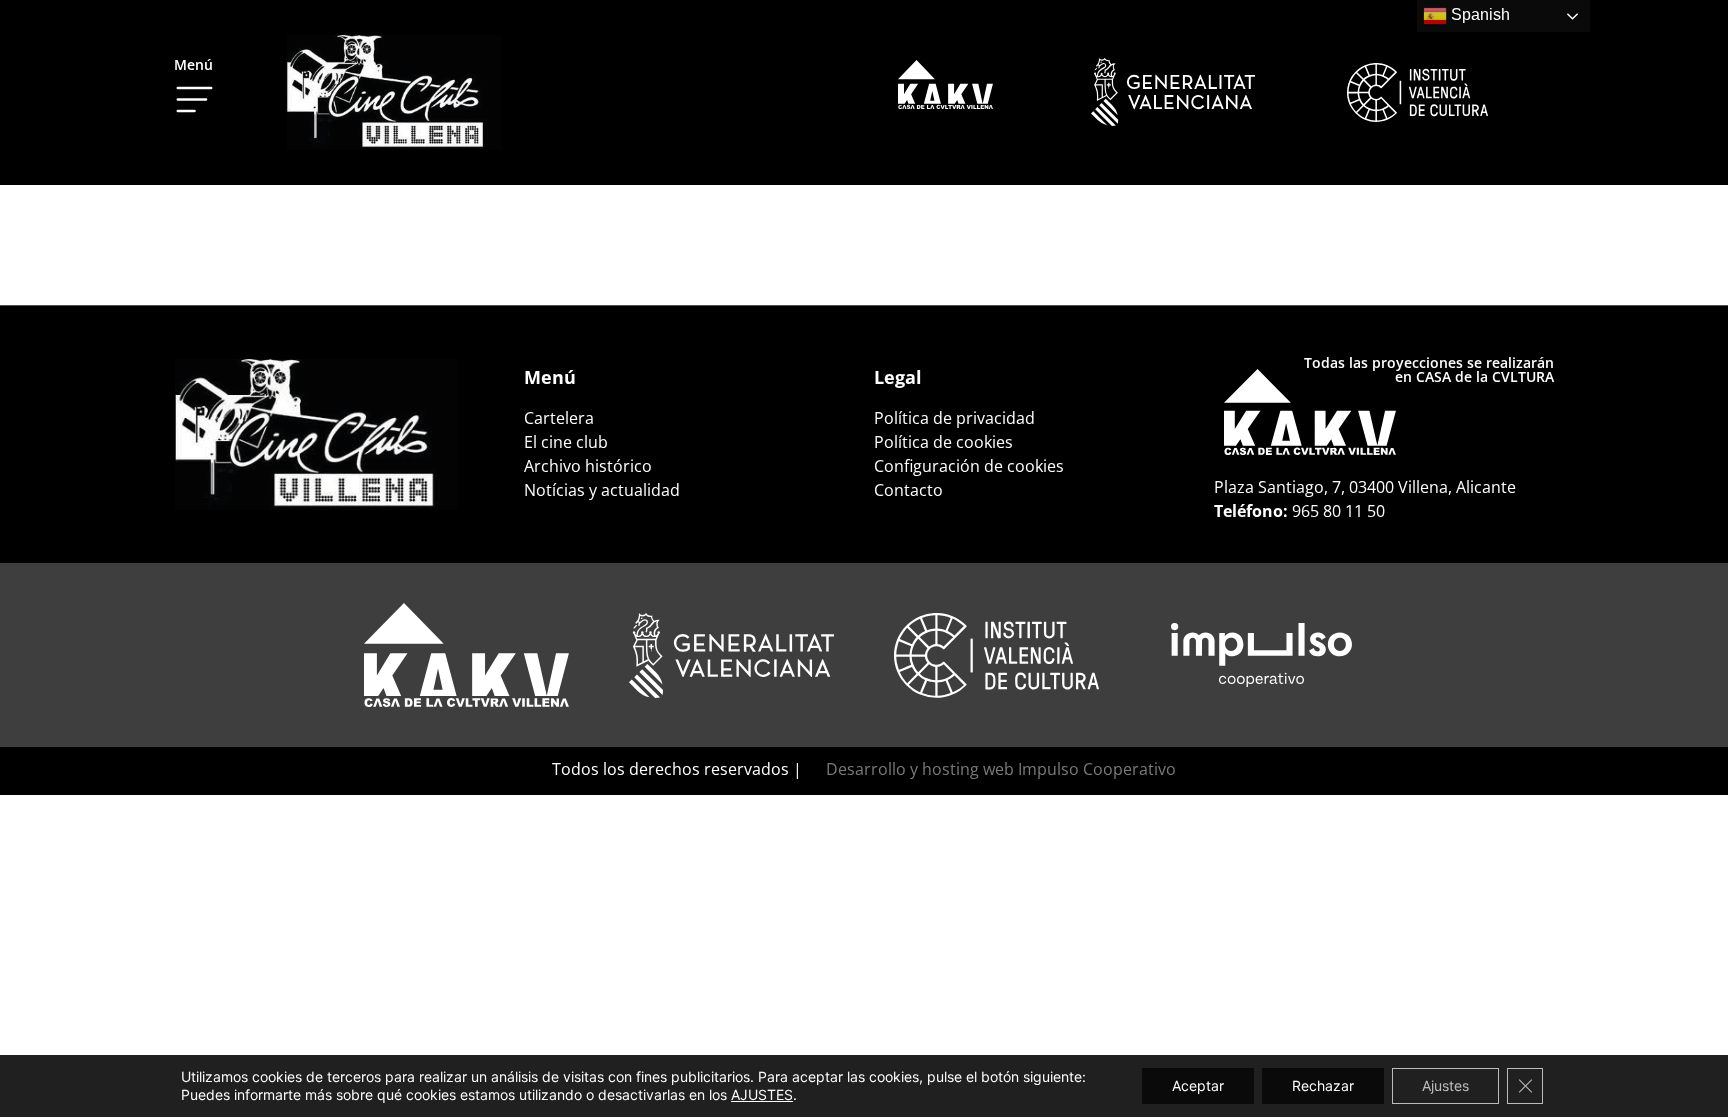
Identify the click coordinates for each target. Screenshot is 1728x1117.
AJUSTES (762, 1094)
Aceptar (1198, 1085)
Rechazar (1323, 1085)
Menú (193, 64)
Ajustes (1445, 1085)
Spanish (1478, 14)
